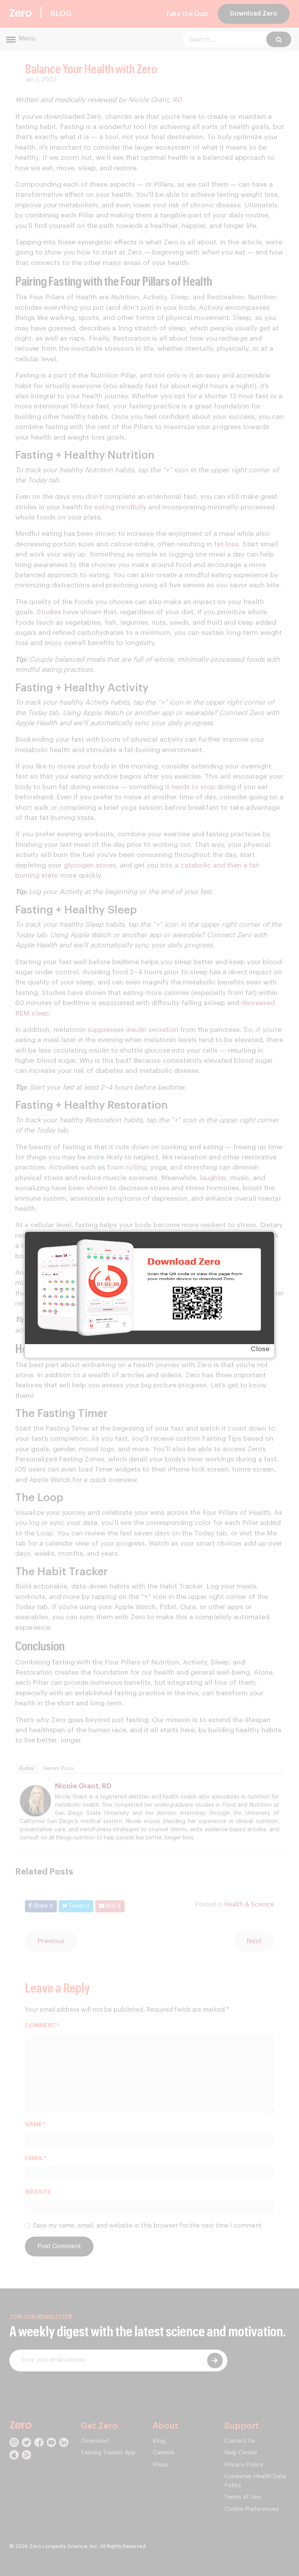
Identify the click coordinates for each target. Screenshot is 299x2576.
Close (260, 1349)
